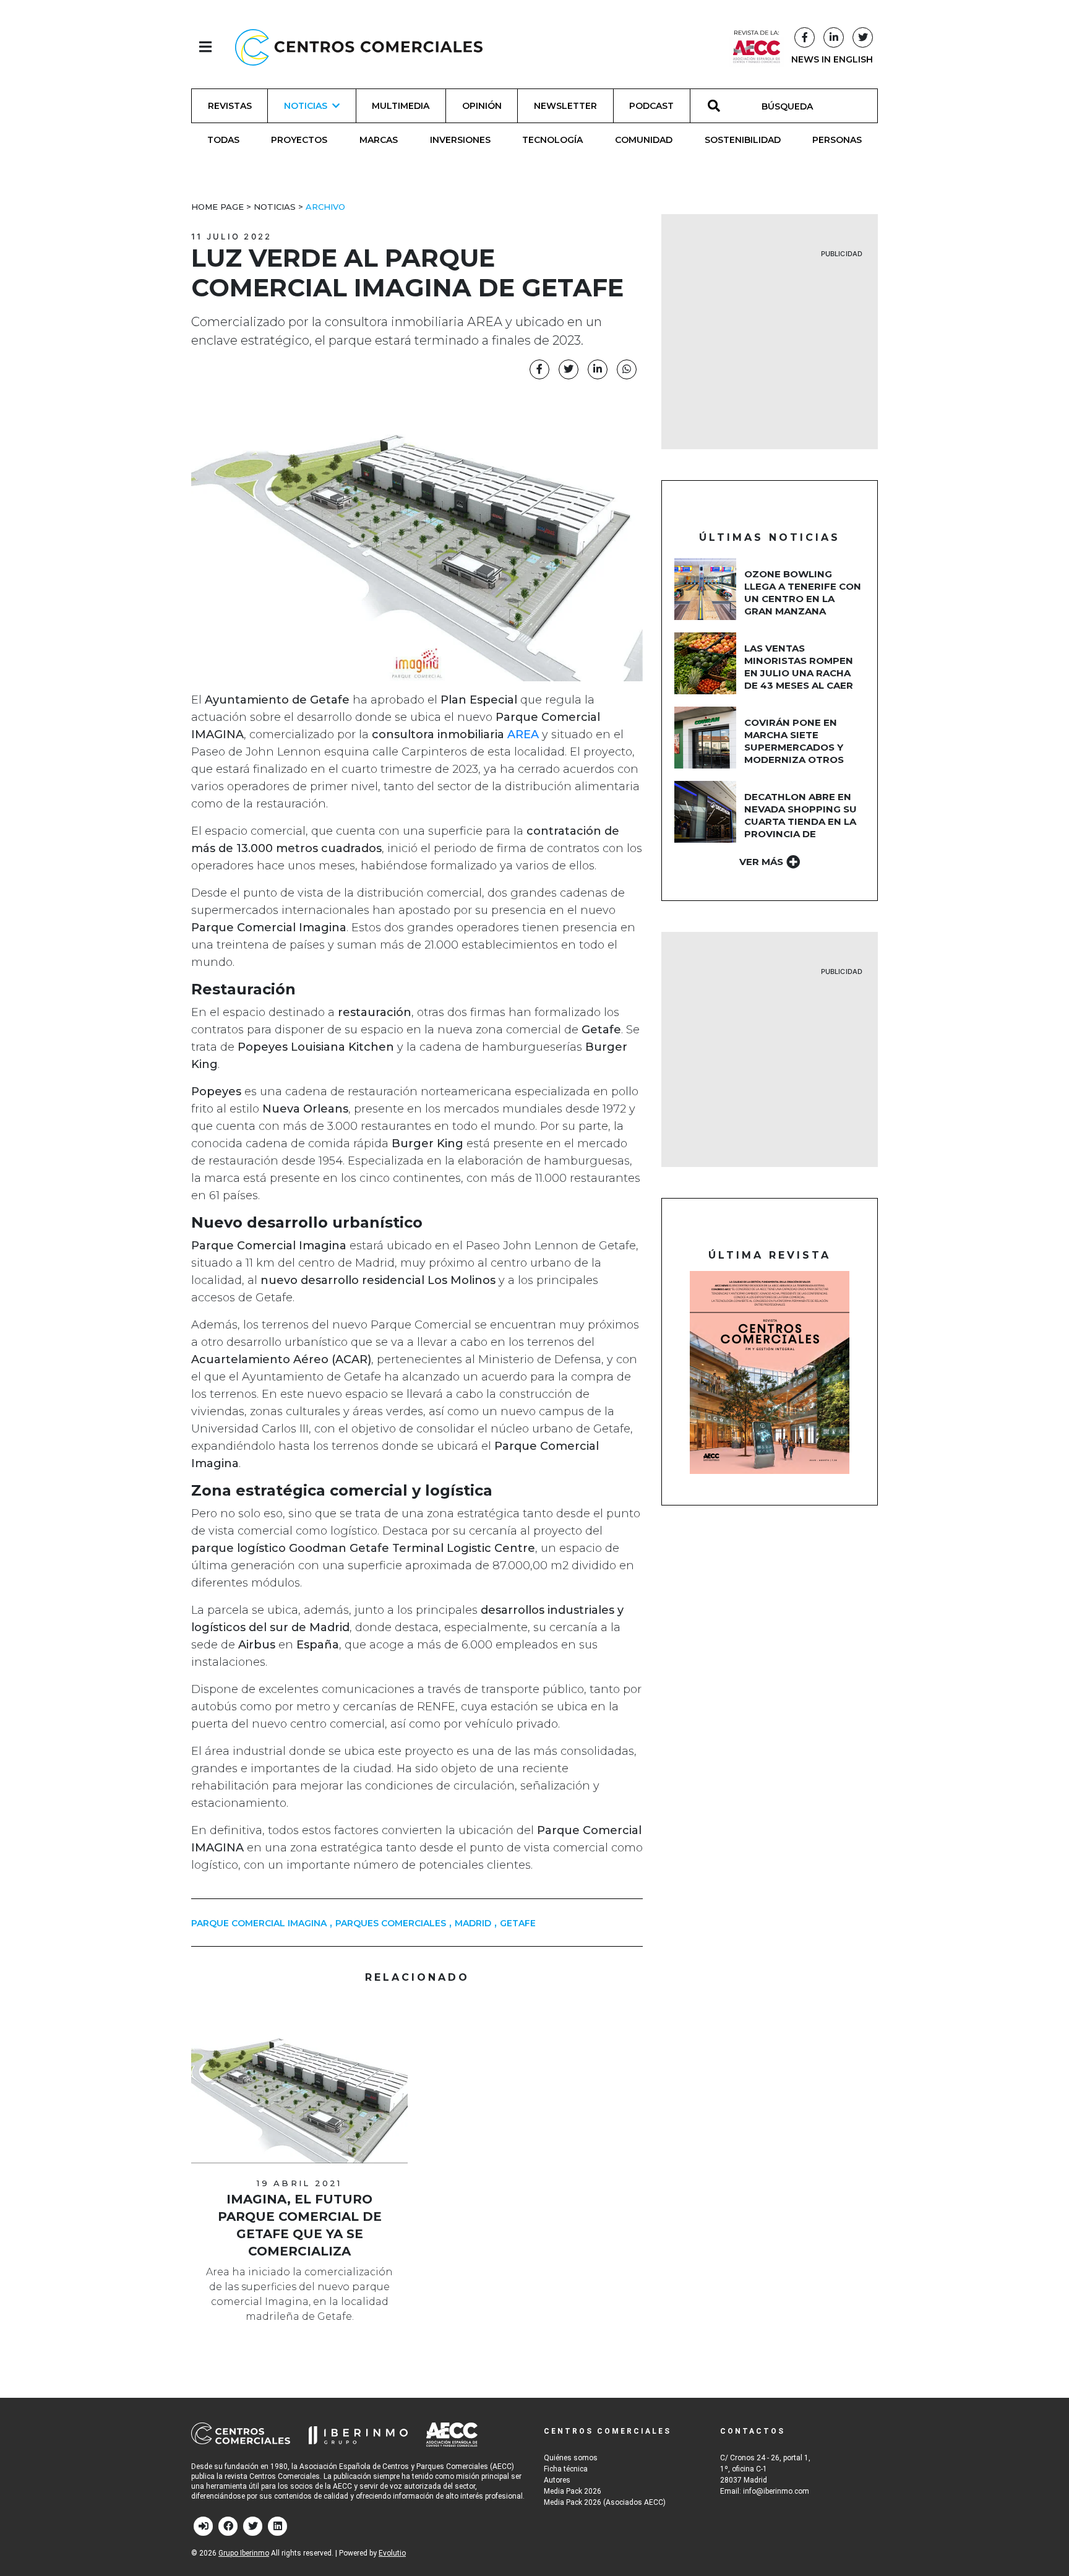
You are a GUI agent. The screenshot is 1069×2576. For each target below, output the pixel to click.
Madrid (473, 1923)
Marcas (379, 140)
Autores (557, 2480)
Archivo (325, 207)
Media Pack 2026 (573, 2491)
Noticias (275, 207)
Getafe (518, 1923)
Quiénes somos (571, 2458)
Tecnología (552, 140)
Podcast (651, 106)
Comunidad (644, 140)
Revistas (230, 106)
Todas (223, 140)
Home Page (217, 207)
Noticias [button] (306, 106)
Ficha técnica (566, 2469)
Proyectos (299, 140)
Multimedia (401, 106)
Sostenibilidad (743, 140)
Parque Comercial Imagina (259, 1923)
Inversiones (460, 140)
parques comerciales (391, 1923)
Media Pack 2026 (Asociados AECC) (605, 2502)
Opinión (482, 106)
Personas (837, 140)
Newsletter (565, 106)
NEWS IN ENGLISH (832, 59)
